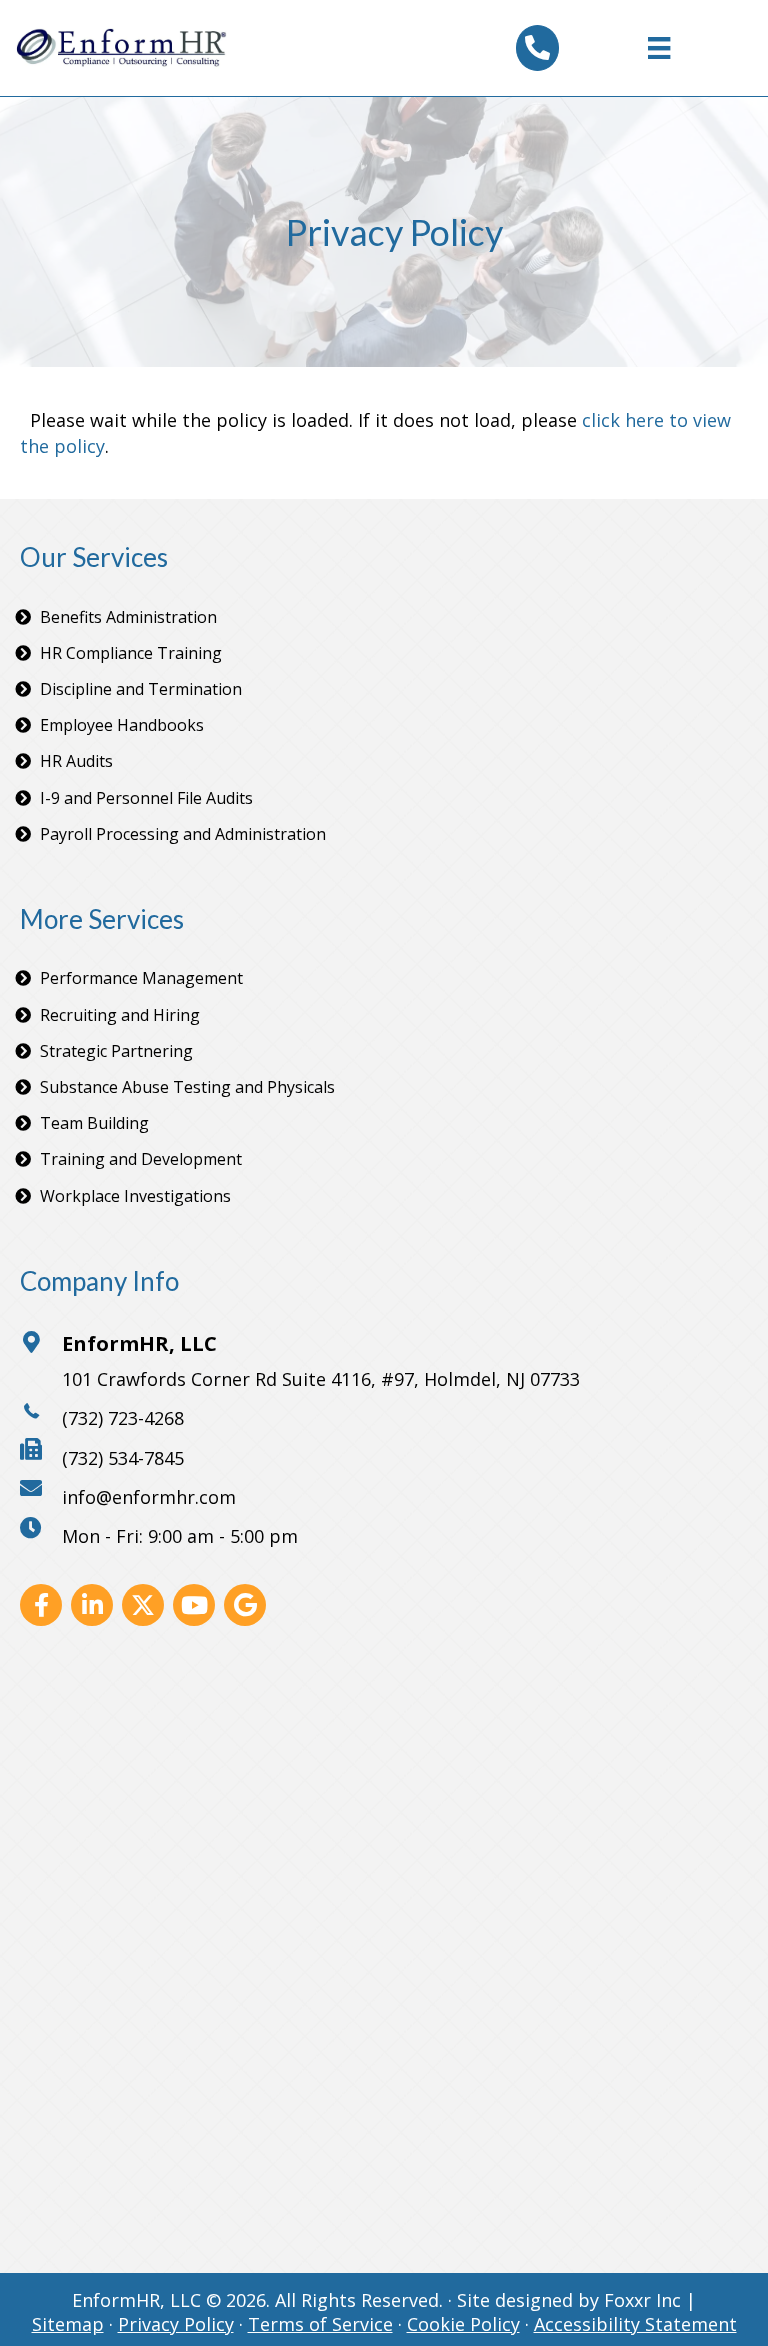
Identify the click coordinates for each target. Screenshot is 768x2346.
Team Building (94, 1123)
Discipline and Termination (141, 689)
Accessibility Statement (635, 2324)
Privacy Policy (176, 2324)
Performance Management (141, 978)
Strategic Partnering (116, 1051)
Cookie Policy (463, 2324)
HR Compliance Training (131, 653)
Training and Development (141, 1159)
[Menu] (659, 48)
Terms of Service (320, 2324)
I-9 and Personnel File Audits (146, 798)
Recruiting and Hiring (120, 1015)
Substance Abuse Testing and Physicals (187, 1087)
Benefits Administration (128, 617)
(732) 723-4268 (123, 1418)
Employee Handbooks (122, 725)
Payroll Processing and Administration (183, 834)
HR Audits (76, 761)
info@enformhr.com (149, 1497)
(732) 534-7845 (123, 1458)
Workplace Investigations (135, 1196)
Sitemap (68, 2324)
